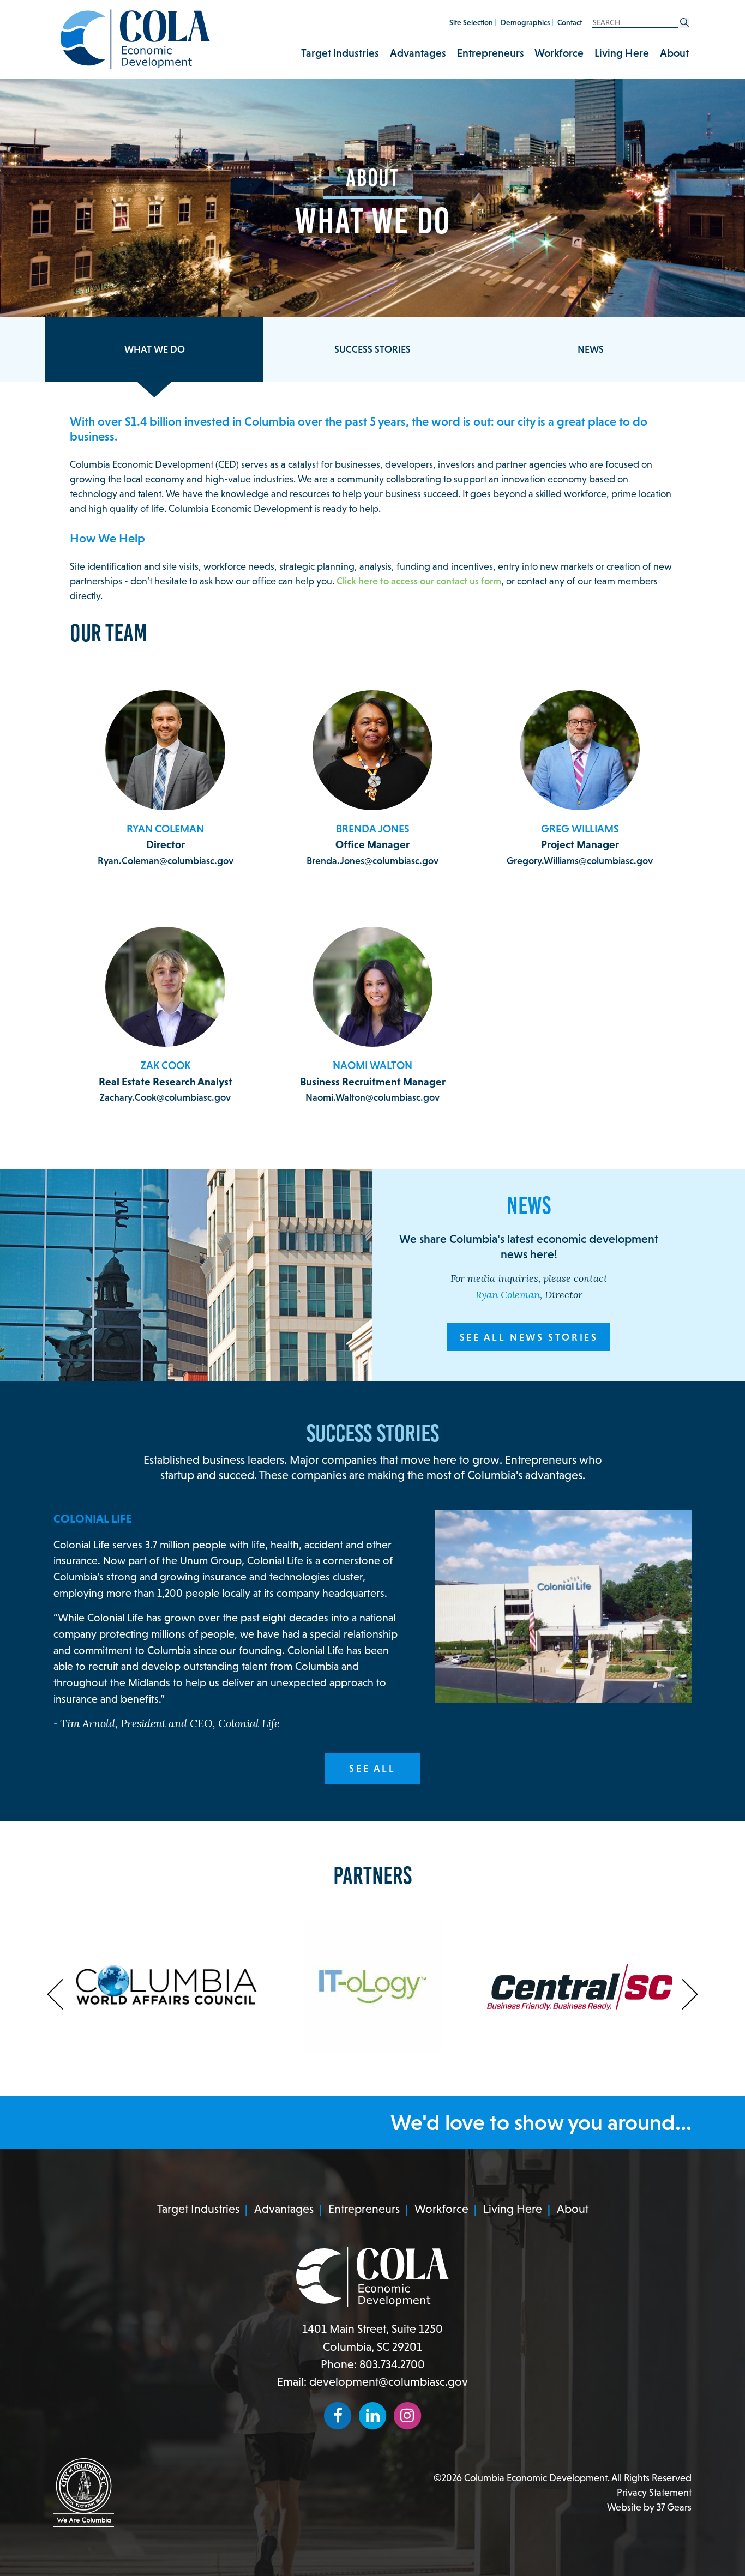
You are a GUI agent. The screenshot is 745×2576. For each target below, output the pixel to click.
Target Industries (340, 53)
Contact (570, 22)
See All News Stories (529, 1337)
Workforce (559, 53)
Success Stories (372, 349)
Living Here (622, 53)
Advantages (418, 53)
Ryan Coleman (508, 1296)
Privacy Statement (654, 2492)
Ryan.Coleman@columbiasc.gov (166, 861)
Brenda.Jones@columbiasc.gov (372, 861)
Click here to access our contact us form (419, 581)
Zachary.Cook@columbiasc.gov (165, 1097)
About (674, 53)
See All (372, 1768)
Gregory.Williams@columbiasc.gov (580, 861)
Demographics (525, 22)
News (591, 349)
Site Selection (471, 22)
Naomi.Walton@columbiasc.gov (372, 1097)
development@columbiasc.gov (389, 2382)
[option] (165, 1987)
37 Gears (674, 2507)
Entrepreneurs (491, 53)
